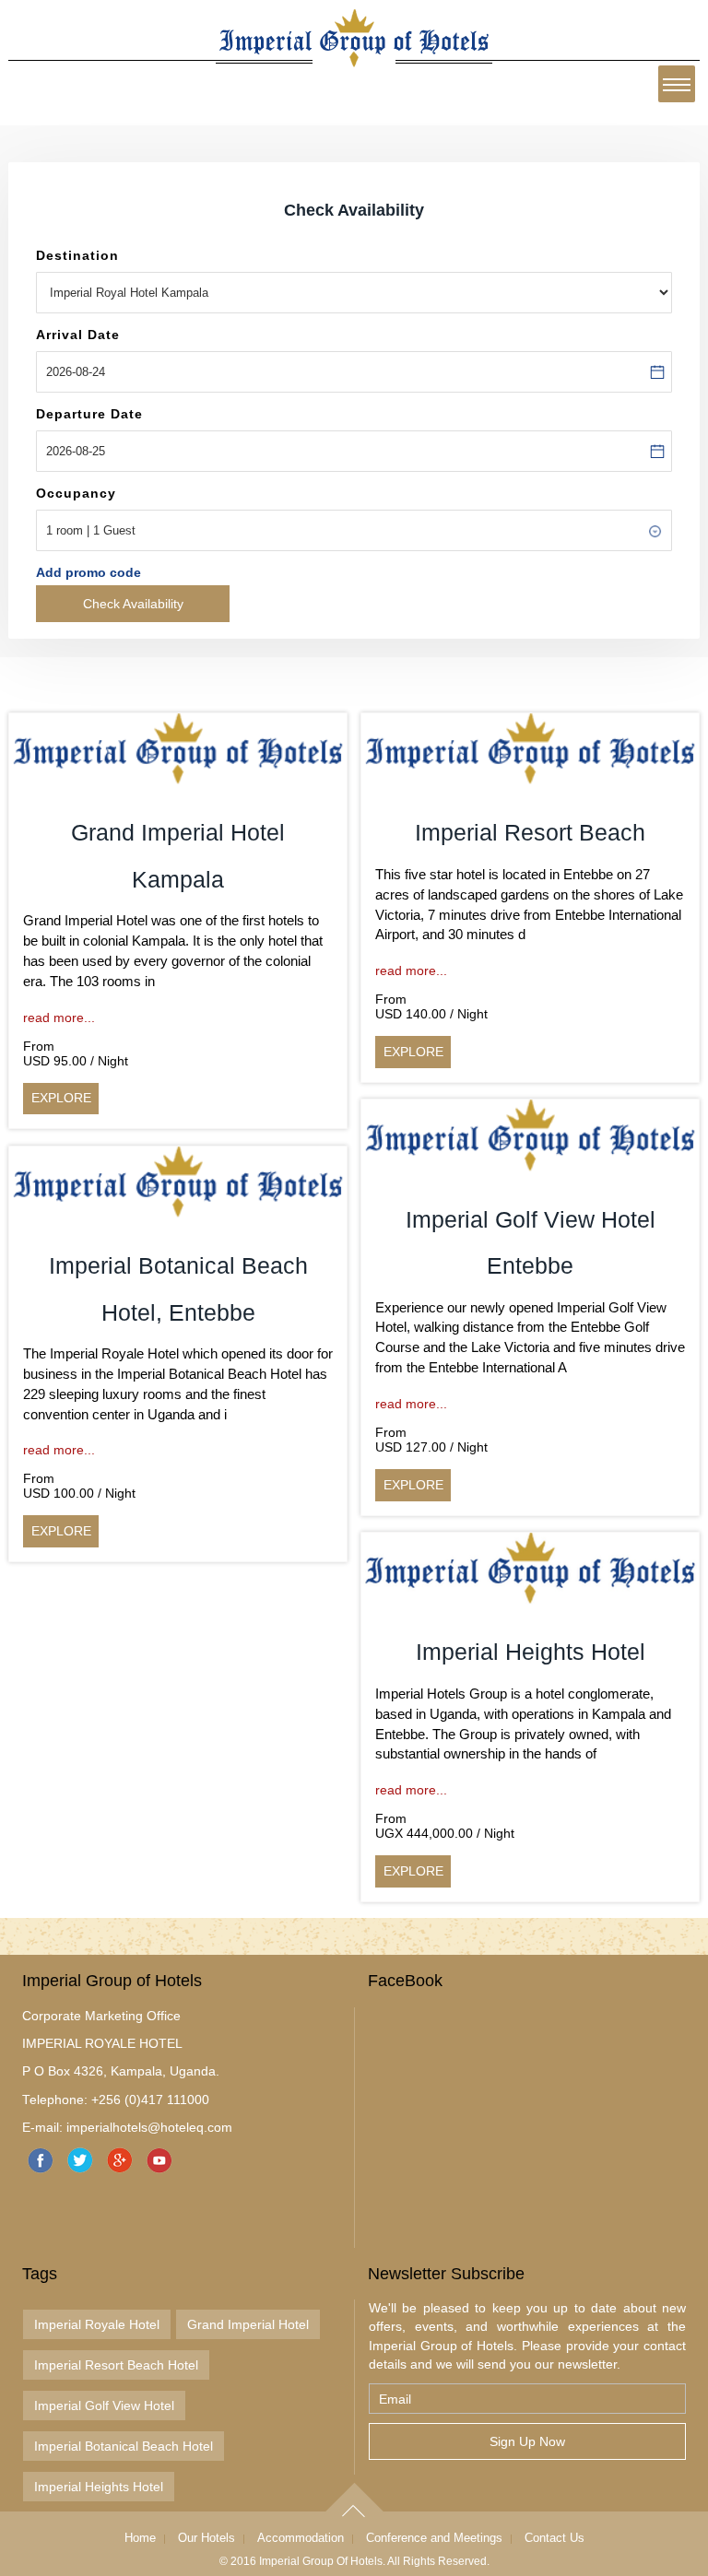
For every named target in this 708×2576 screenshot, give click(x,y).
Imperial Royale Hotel (97, 2324)
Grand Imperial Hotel (248, 2324)
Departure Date (89, 414)
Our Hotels (206, 2538)
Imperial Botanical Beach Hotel (124, 2446)
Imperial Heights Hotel (99, 2487)
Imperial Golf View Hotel (104, 2405)
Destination (77, 255)
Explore (61, 1098)
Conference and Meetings (434, 2538)
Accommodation (301, 2538)
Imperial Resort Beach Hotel (116, 2365)
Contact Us (555, 2538)
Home (140, 2538)
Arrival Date (78, 335)
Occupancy (76, 493)
